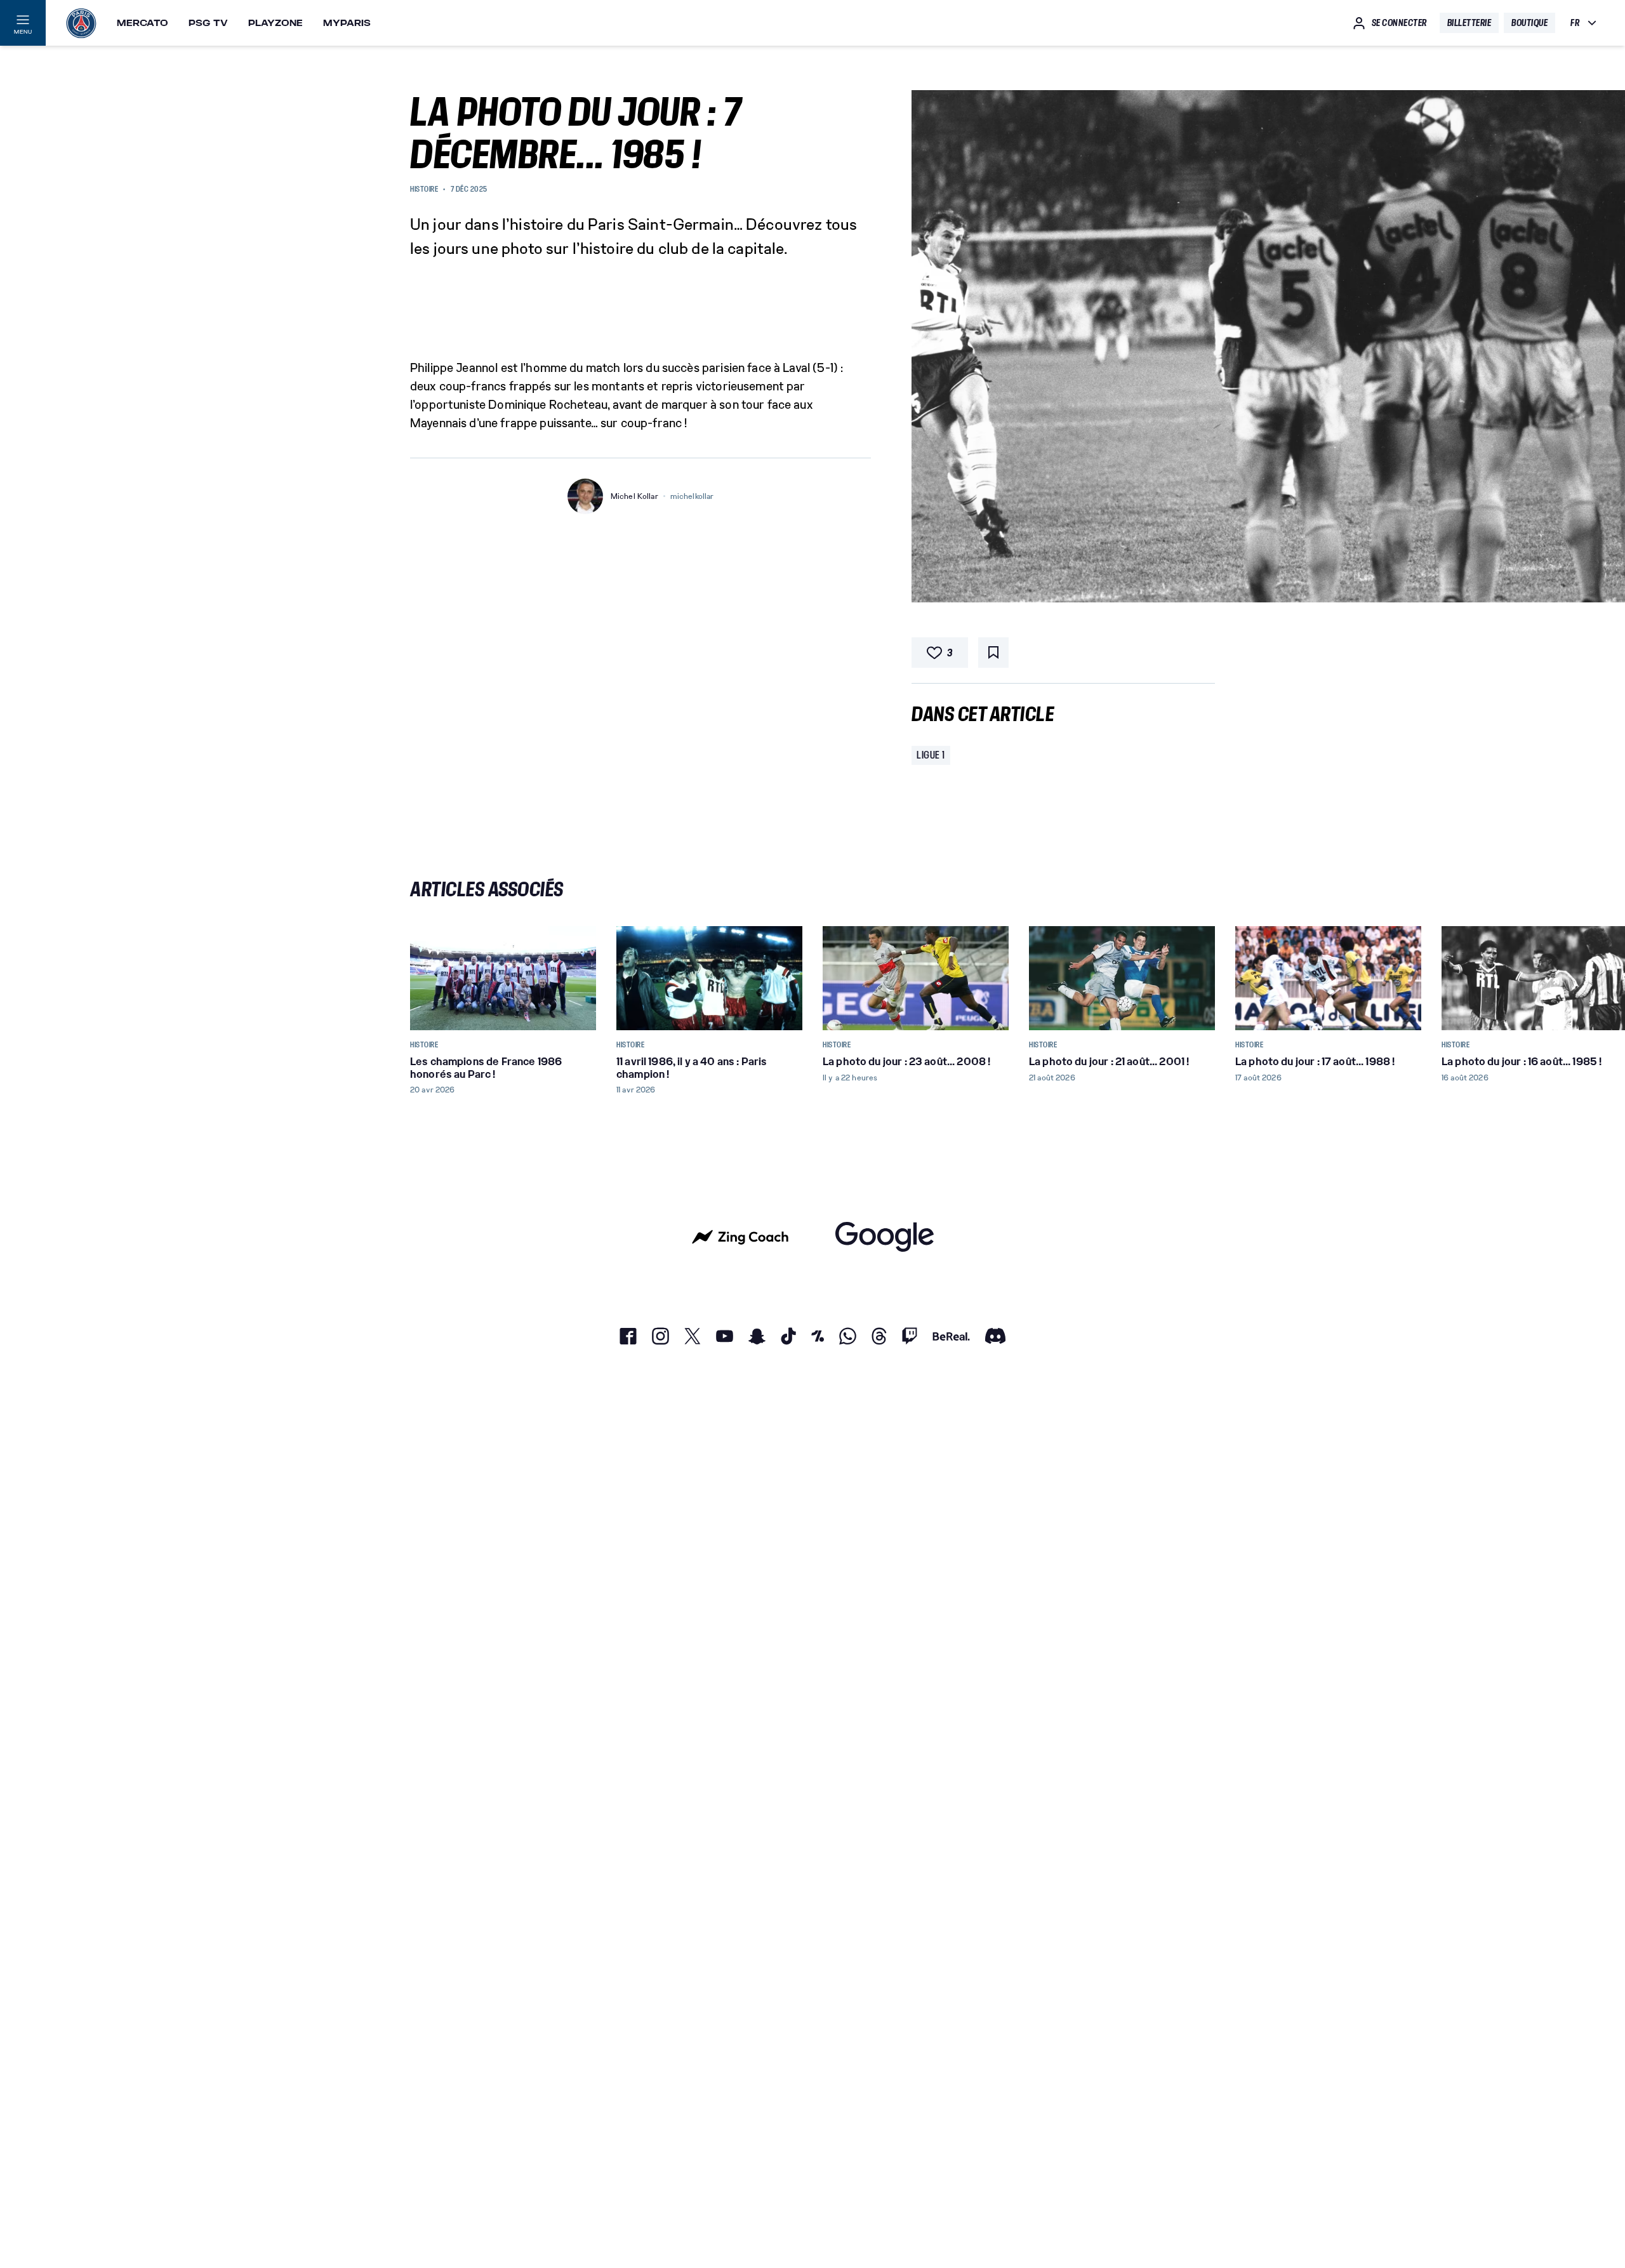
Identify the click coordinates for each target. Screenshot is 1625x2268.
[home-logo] (81, 23)
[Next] (1200, 978)
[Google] (885, 1237)
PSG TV (208, 23)
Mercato (143, 23)
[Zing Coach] (740, 1237)
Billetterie (1469, 23)
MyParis (347, 23)
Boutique (1529, 23)
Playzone (275, 23)
